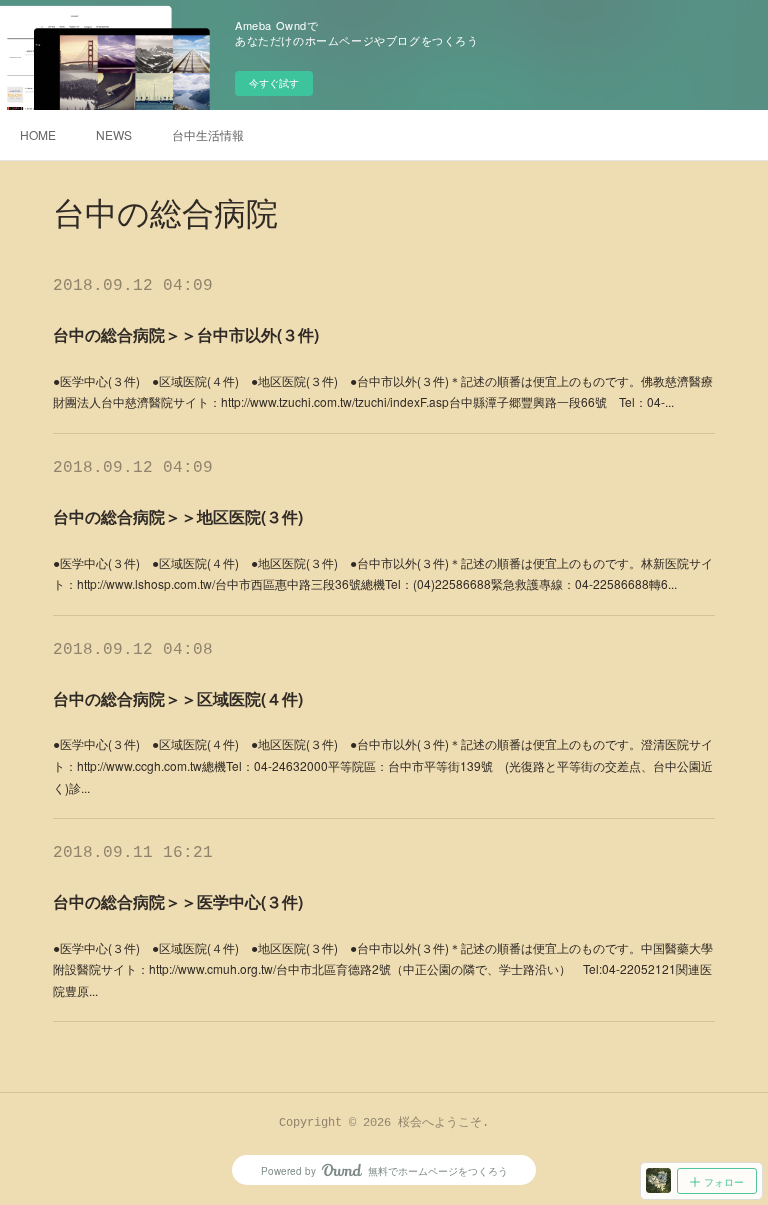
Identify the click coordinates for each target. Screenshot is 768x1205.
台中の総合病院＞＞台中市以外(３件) (186, 334)
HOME (38, 134)
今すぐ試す (274, 83)
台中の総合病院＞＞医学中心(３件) (178, 901)
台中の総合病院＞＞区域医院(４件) (178, 698)
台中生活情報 (208, 134)
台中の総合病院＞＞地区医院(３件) (178, 516)
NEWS (114, 134)
